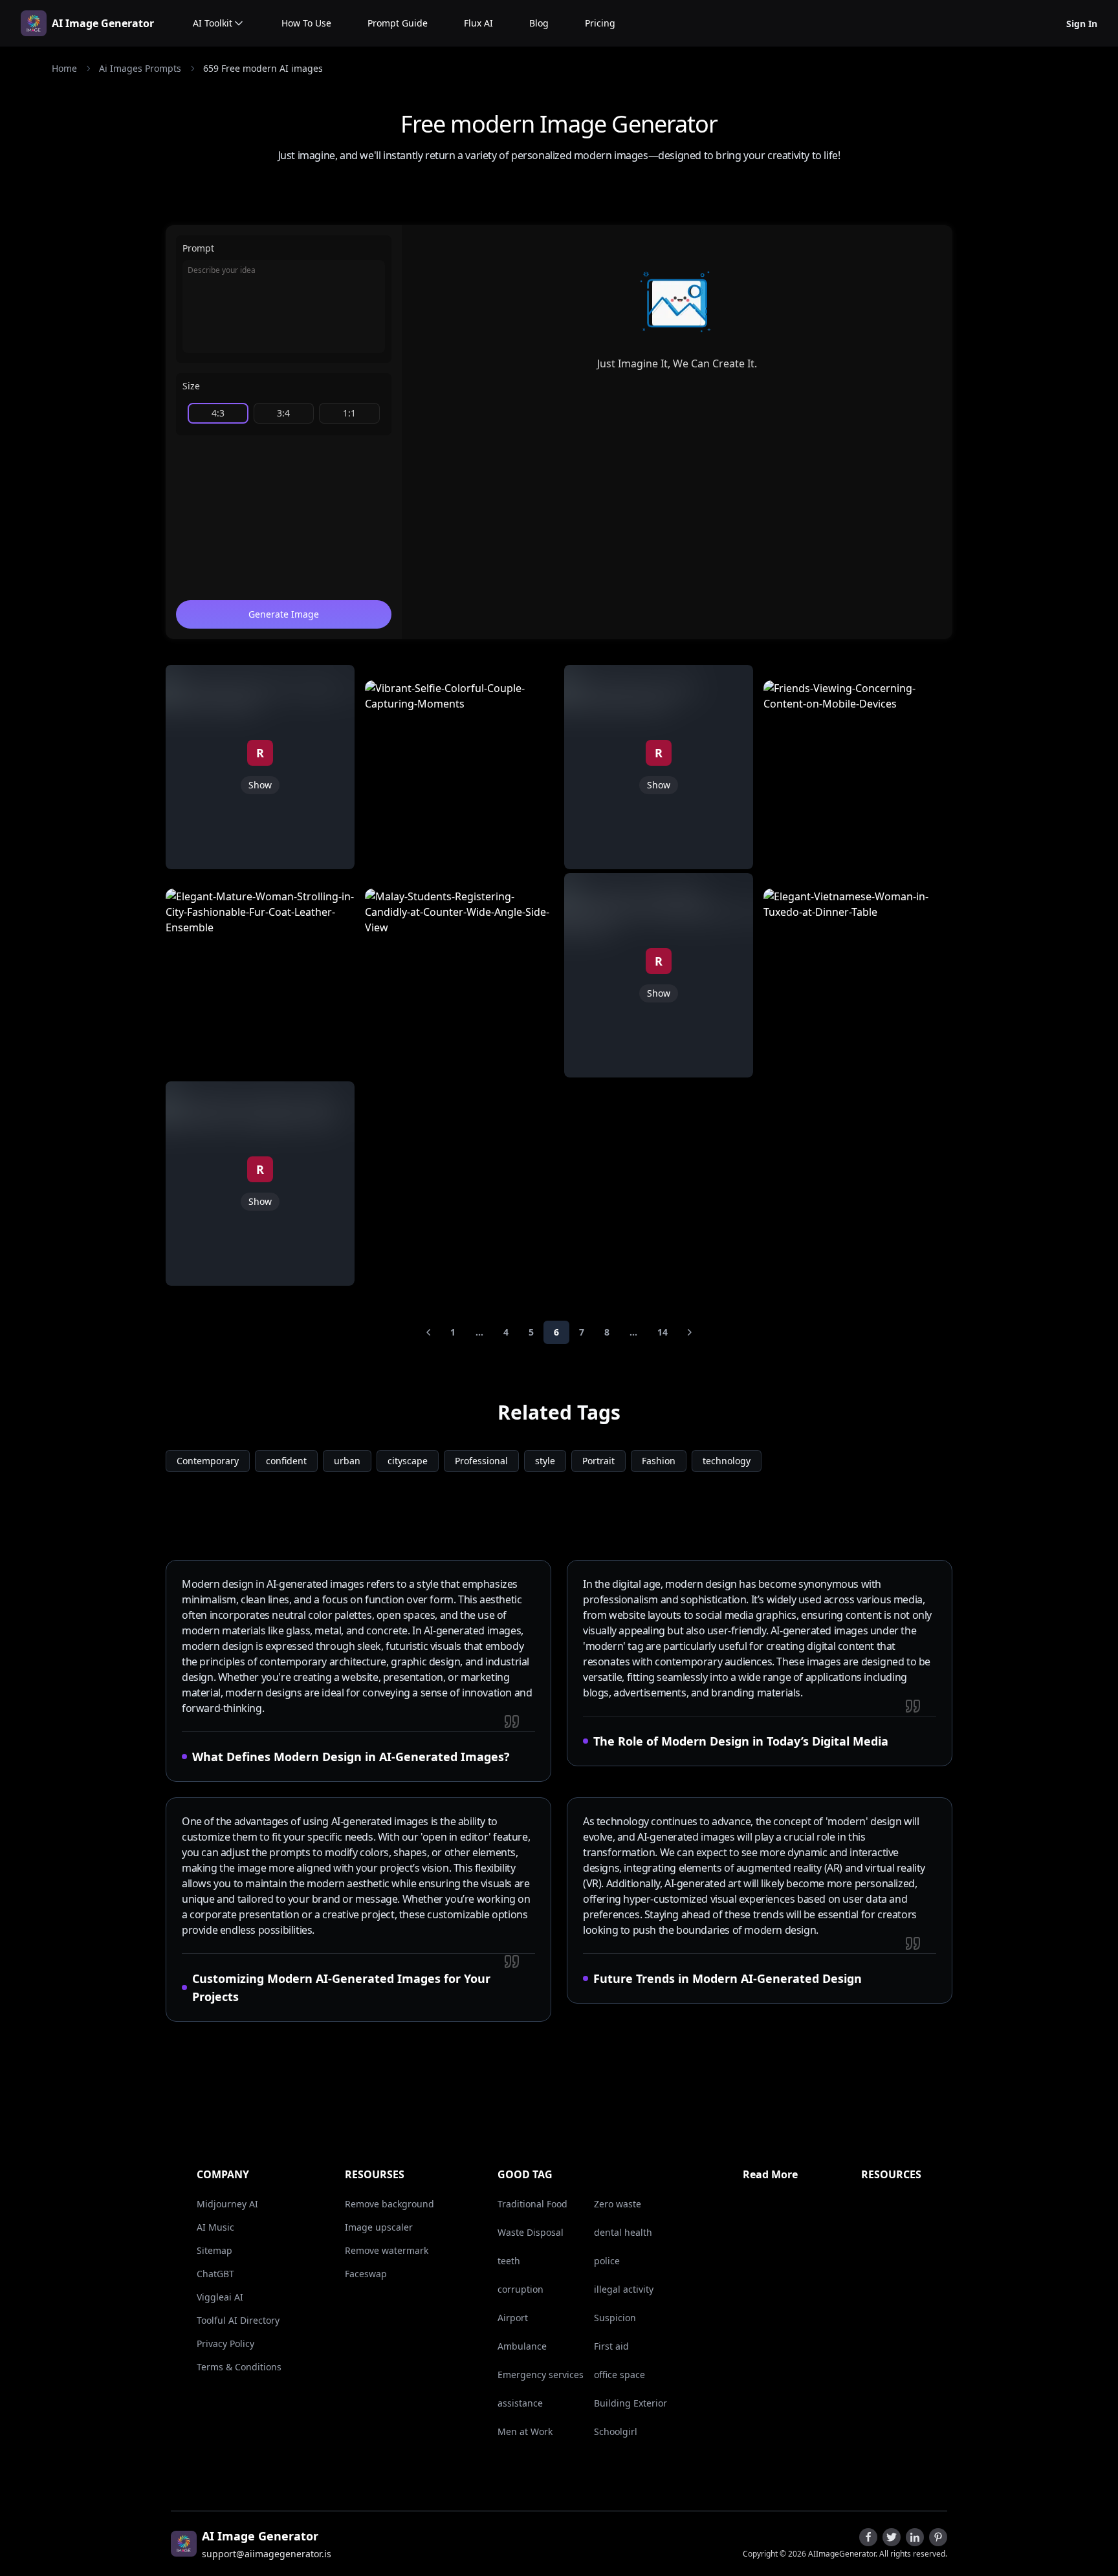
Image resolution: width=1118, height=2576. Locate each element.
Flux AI (478, 23)
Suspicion (615, 2318)
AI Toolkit (213, 23)
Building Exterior (630, 2403)
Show (260, 785)
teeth (509, 2261)
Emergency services (541, 2375)
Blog (539, 23)
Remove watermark (387, 2250)
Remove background (389, 2204)
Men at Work (525, 2431)
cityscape (408, 1461)
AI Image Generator (103, 23)
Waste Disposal (531, 2232)
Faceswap (366, 2274)
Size (191, 386)
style (545, 1461)
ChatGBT (215, 2274)
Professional (481, 1461)
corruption (521, 2289)
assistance (520, 2403)
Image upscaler (379, 2227)
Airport (513, 2318)
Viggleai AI (220, 2297)
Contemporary (208, 1461)
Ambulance (522, 2346)
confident (286, 1461)
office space (619, 2375)
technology (727, 1461)
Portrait (598, 1461)
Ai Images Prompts (140, 68)
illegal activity (624, 2289)
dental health (623, 2232)
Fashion (659, 1461)
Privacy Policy (225, 2343)
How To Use (306, 23)
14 (663, 1332)
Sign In (1082, 24)
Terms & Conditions (239, 2367)
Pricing (600, 23)
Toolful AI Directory (238, 2320)
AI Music (215, 2227)
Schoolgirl (616, 2431)
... (479, 1332)
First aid (611, 2346)
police (607, 2261)
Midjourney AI (227, 2204)
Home (64, 68)
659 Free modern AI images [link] (263, 68)
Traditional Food (532, 2204)
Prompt (198, 248)
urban (347, 1461)
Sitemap (214, 2250)
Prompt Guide (398, 23)
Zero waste (618, 2204)
